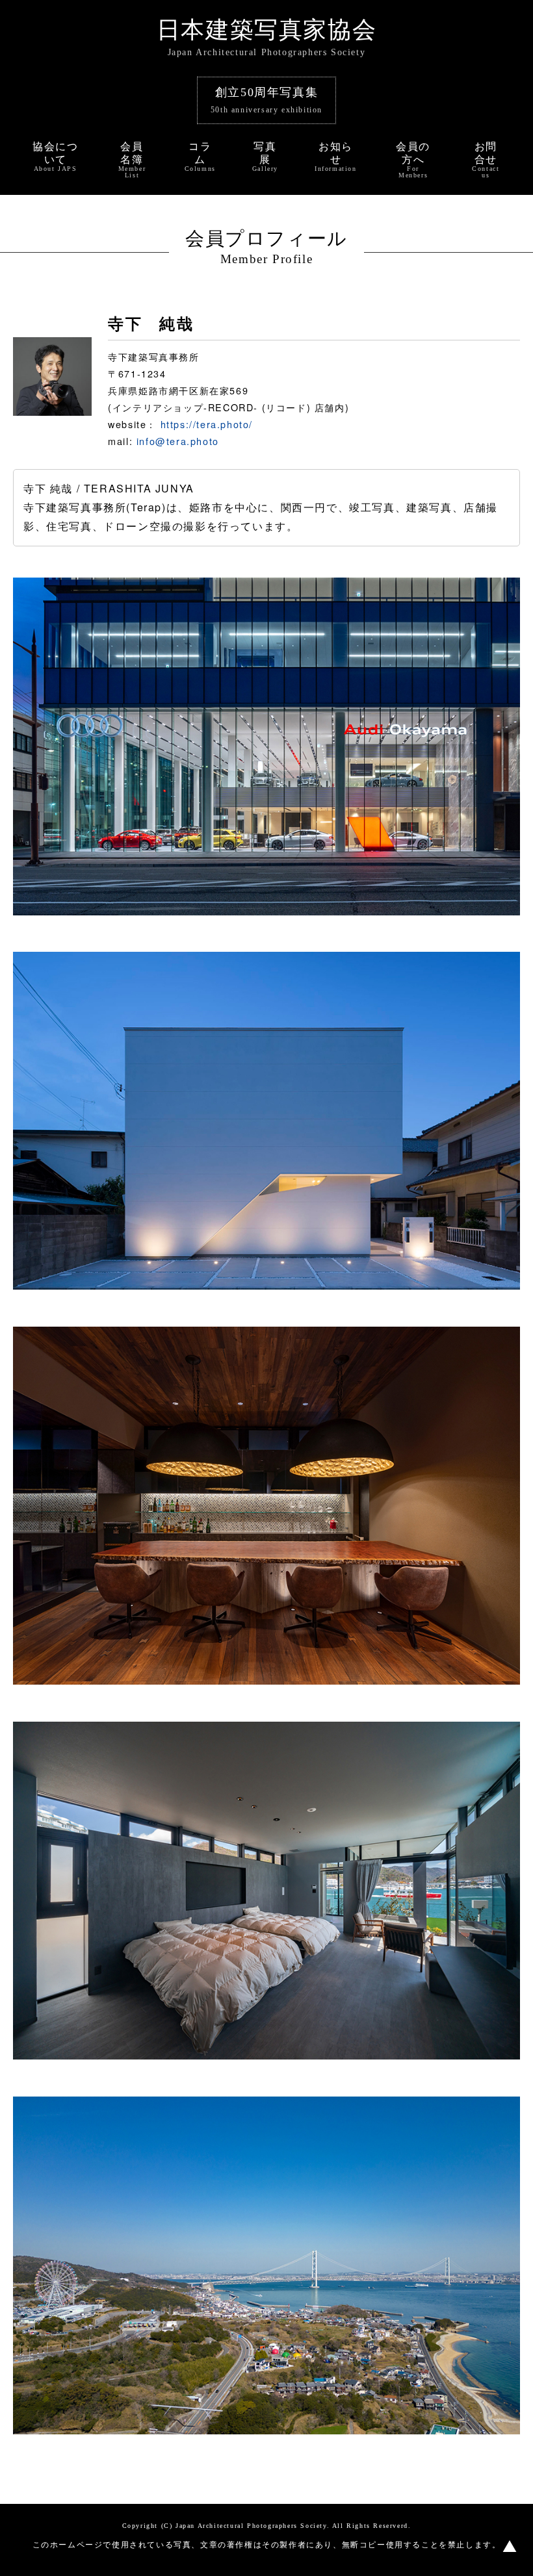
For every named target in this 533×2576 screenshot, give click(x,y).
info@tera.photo (178, 441)
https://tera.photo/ (207, 424)
